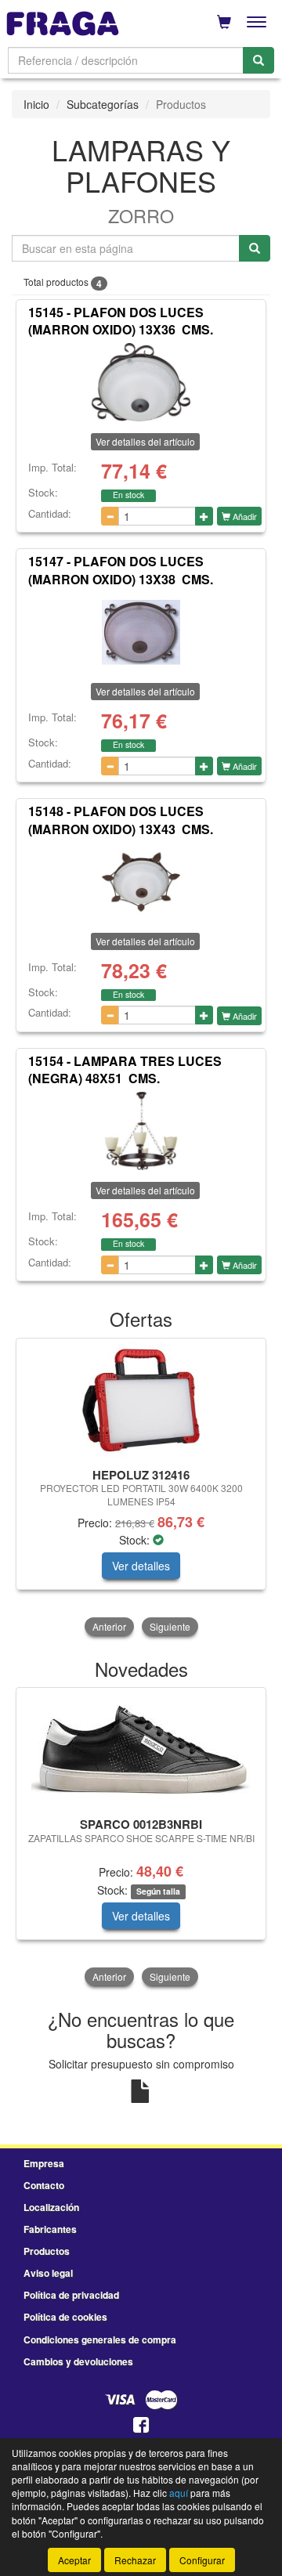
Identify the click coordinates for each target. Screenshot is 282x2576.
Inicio (36, 104)
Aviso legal (48, 2273)
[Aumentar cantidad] (204, 516)
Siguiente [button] (170, 1626)
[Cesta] (224, 22)
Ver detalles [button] (141, 1566)
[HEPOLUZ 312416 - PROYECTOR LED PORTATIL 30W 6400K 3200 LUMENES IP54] (141, 1400)
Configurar (202, 2560)
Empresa (44, 2163)
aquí (179, 2493)
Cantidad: (50, 514)
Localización (51, 2207)
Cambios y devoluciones (78, 2361)
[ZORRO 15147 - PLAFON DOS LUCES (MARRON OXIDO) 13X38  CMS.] (141, 632)
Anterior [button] (109, 1626)
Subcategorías (103, 104)
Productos (47, 2251)
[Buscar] (258, 60)
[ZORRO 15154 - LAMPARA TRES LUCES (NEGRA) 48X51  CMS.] (141, 1131)
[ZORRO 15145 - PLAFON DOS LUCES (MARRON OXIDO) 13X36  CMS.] (141, 382)
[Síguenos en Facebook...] (141, 2426)
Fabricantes (50, 2229)
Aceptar (74, 2560)
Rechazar (135, 2560)
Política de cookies (65, 2317)
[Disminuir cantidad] (110, 516)
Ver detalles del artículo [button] (145, 441)
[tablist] (141, 1489)
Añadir (244, 516)
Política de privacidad (71, 2295)
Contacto (44, 2185)
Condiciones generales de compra (100, 2339)
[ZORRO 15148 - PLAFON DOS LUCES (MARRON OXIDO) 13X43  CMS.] (141, 882)
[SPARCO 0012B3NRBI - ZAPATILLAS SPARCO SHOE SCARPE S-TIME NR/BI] (141, 1750)
